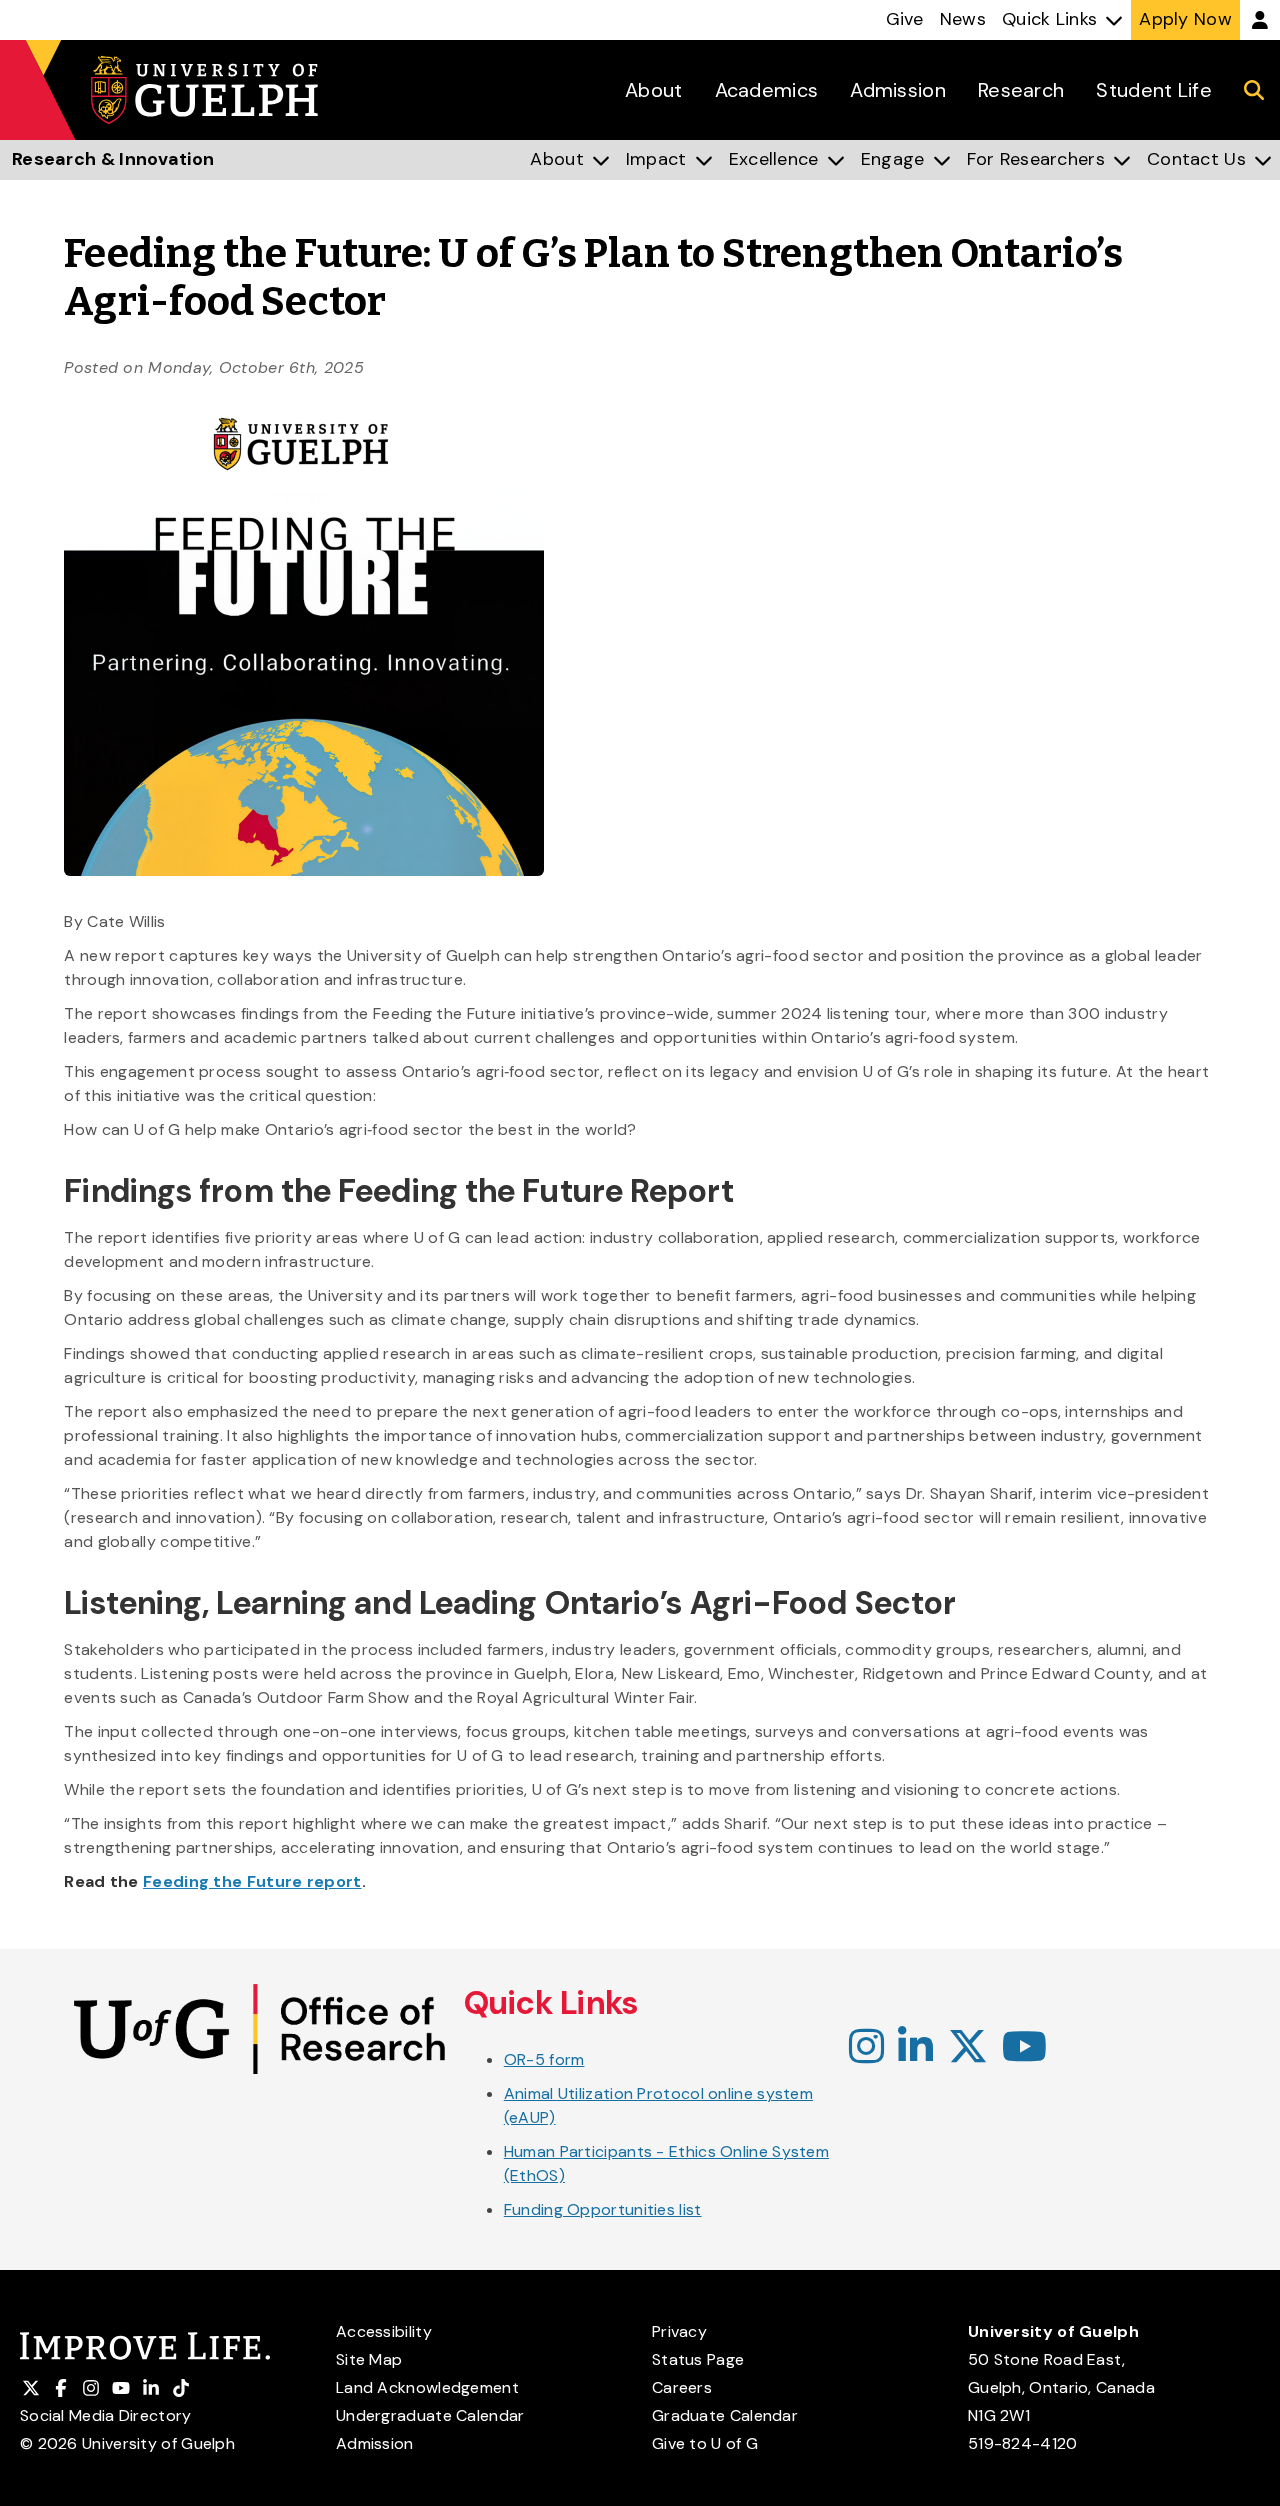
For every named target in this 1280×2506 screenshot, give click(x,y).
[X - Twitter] (968, 2048)
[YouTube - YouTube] (1024, 2048)
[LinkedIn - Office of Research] (915, 2048)
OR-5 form (544, 2059)
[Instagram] (866, 2048)
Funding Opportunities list (603, 2209)
